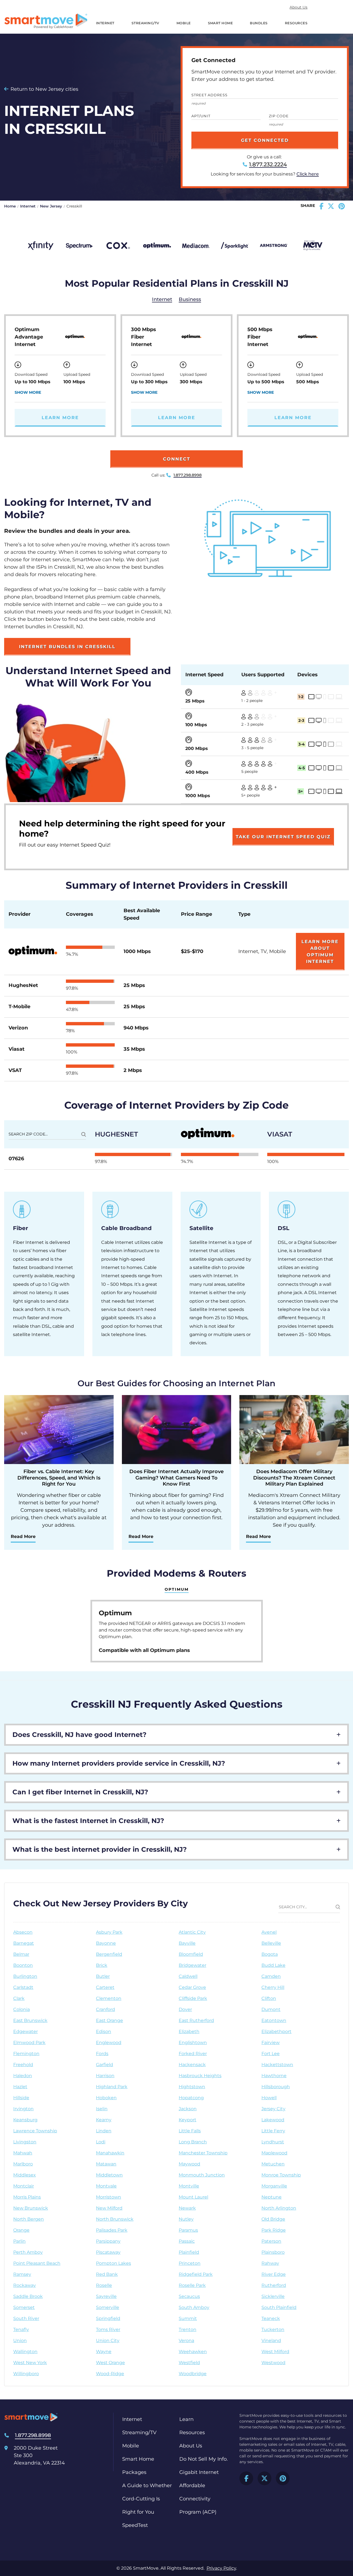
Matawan (106, 2164)
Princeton (190, 2263)
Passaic (187, 2241)
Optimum (177, 1589)
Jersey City (273, 2109)
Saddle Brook (28, 2296)
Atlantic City (192, 1932)
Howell (269, 2098)
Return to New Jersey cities (44, 89)
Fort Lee (271, 2054)
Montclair (24, 2186)
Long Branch (193, 2142)
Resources (296, 23)
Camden (271, 1976)
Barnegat (24, 1943)
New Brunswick (31, 2208)
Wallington (25, 2352)
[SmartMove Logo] (46, 21)
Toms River (108, 2329)
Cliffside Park (193, 1998)
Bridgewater (192, 1965)
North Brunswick (115, 2219)
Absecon (23, 1932)
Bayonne (106, 1943)
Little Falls (190, 2131)
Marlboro (23, 2164)
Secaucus (189, 2296)
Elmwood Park (29, 2043)
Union (20, 2341)
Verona (186, 2341)
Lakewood (273, 2120)
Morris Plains (27, 2197)
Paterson (271, 2241)
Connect (177, 459)
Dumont (271, 2009)
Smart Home (220, 23)
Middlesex (25, 2175)
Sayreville (106, 2296)
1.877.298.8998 (188, 475)
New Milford (109, 2208)
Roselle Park (192, 2285)
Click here (308, 174)
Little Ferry (273, 2131)
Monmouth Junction (202, 2175)
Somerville (108, 2307)
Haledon (23, 2076)
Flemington (26, 2054)
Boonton (23, 1965)
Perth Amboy (28, 2252)
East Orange (109, 2020)
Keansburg (25, 2120)
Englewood (109, 2043)
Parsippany (108, 2241)
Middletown (109, 2175)
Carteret (105, 1987)
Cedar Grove (192, 1987)
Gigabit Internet (199, 2472)
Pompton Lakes (113, 2263)
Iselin (102, 2109)
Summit (188, 2318)
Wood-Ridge (110, 2374)
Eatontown (274, 2020)
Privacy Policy (221, 2568)
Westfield (189, 2363)
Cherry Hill (273, 1987)
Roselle (104, 2285)
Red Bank (107, 2274)
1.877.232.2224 (268, 164)
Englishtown (193, 2043)
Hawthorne (274, 2076)
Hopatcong (191, 2098)
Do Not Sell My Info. (204, 2459)
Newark (187, 2208)
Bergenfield (109, 1954)
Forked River (193, 2054)
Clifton (269, 1998)
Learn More (60, 418)
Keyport (188, 2120)
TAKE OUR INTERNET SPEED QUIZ (283, 837)
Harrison (105, 2076)
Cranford (105, 2009)
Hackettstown (277, 2065)
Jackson (188, 2109)
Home (10, 206)
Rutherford (274, 2285)
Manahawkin (110, 2153)
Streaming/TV (145, 23)
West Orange (110, 2363)
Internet (105, 23)
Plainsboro (273, 2252)
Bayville (187, 1943)
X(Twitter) (264, 2478)
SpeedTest (135, 2525)
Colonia (22, 2009)
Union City (108, 2341)
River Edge (274, 2274)
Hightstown (192, 2087)
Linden (104, 2131)
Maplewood (274, 2153)
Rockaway (25, 2285)
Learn (186, 2419)
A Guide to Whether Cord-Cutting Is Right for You (147, 2499)
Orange (21, 2230)
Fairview (271, 2043)
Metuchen (273, 2164)
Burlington (25, 1976)
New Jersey (51, 206)
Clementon (109, 1998)
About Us (299, 7)
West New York (30, 2363)
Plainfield (189, 2252)
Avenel (269, 1932)
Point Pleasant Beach (37, 2263)
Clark (19, 1998)
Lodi (101, 2142)
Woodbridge (193, 2374)
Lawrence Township (35, 2131)
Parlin (19, 2241)
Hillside (21, 2098)
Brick (102, 1965)
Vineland (271, 2341)
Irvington (23, 2109)
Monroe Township (281, 2175)
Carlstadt (23, 1987)
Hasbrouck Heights (200, 2076)
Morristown (109, 2197)
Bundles (259, 23)
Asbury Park (109, 1932)
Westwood (273, 2363)
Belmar (21, 1954)
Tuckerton (273, 2329)
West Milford (275, 2352)
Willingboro (26, 2374)
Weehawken (193, 2352)
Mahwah (23, 2153)
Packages (134, 2472)
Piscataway (108, 2252)
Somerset (24, 2307)
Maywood (189, 2164)
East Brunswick (30, 2020)
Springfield (108, 2318)
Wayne (104, 2352)
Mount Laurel (193, 2197)
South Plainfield (279, 2307)
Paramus (188, 2230)
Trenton (188, 2329)
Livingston (25, 2142)
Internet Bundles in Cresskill (67, 647)
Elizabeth (189, 2031)
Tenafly (21, 2329)
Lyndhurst (273, 2142)
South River (26, 2318)
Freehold (23, 2065)
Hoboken (106, 2098)
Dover (185, 2009)
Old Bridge (273, 2219)
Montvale (106, 2186)
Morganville (274, 2186)
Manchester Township (203, 2153)
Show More (28, 392)
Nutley (186, 2219)
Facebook (246, 2478)
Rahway (270, 2263)
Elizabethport (276, 2031)
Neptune (272, 2197)
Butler (103, 1976)
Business (190, 299)
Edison (104, 2031)
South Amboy (194, 2307)
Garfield (105, 2065)
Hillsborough (276, 2087)
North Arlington (279, 2208)
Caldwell (188, 1976)
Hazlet (20, 2087)
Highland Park (112, 2087)
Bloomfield (191, 1954)
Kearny (104, 2120)
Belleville (271, 1943)
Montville (189, 2186)
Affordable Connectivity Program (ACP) (198, 2499)
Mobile (184, 23)
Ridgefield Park (196, 2274)
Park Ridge (274, 2230)
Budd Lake (273, 1965)
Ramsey (22, 2274)
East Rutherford (196, 2020)
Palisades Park (112, 2230)
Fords (102, 2054)
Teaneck (271, 2318)
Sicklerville (273, 2296)
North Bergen (29, 2219)
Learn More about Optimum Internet (320, 952)
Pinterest (283, 2478)
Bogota (270, 1954)
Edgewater (26, 2031)
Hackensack (192, 2065)
